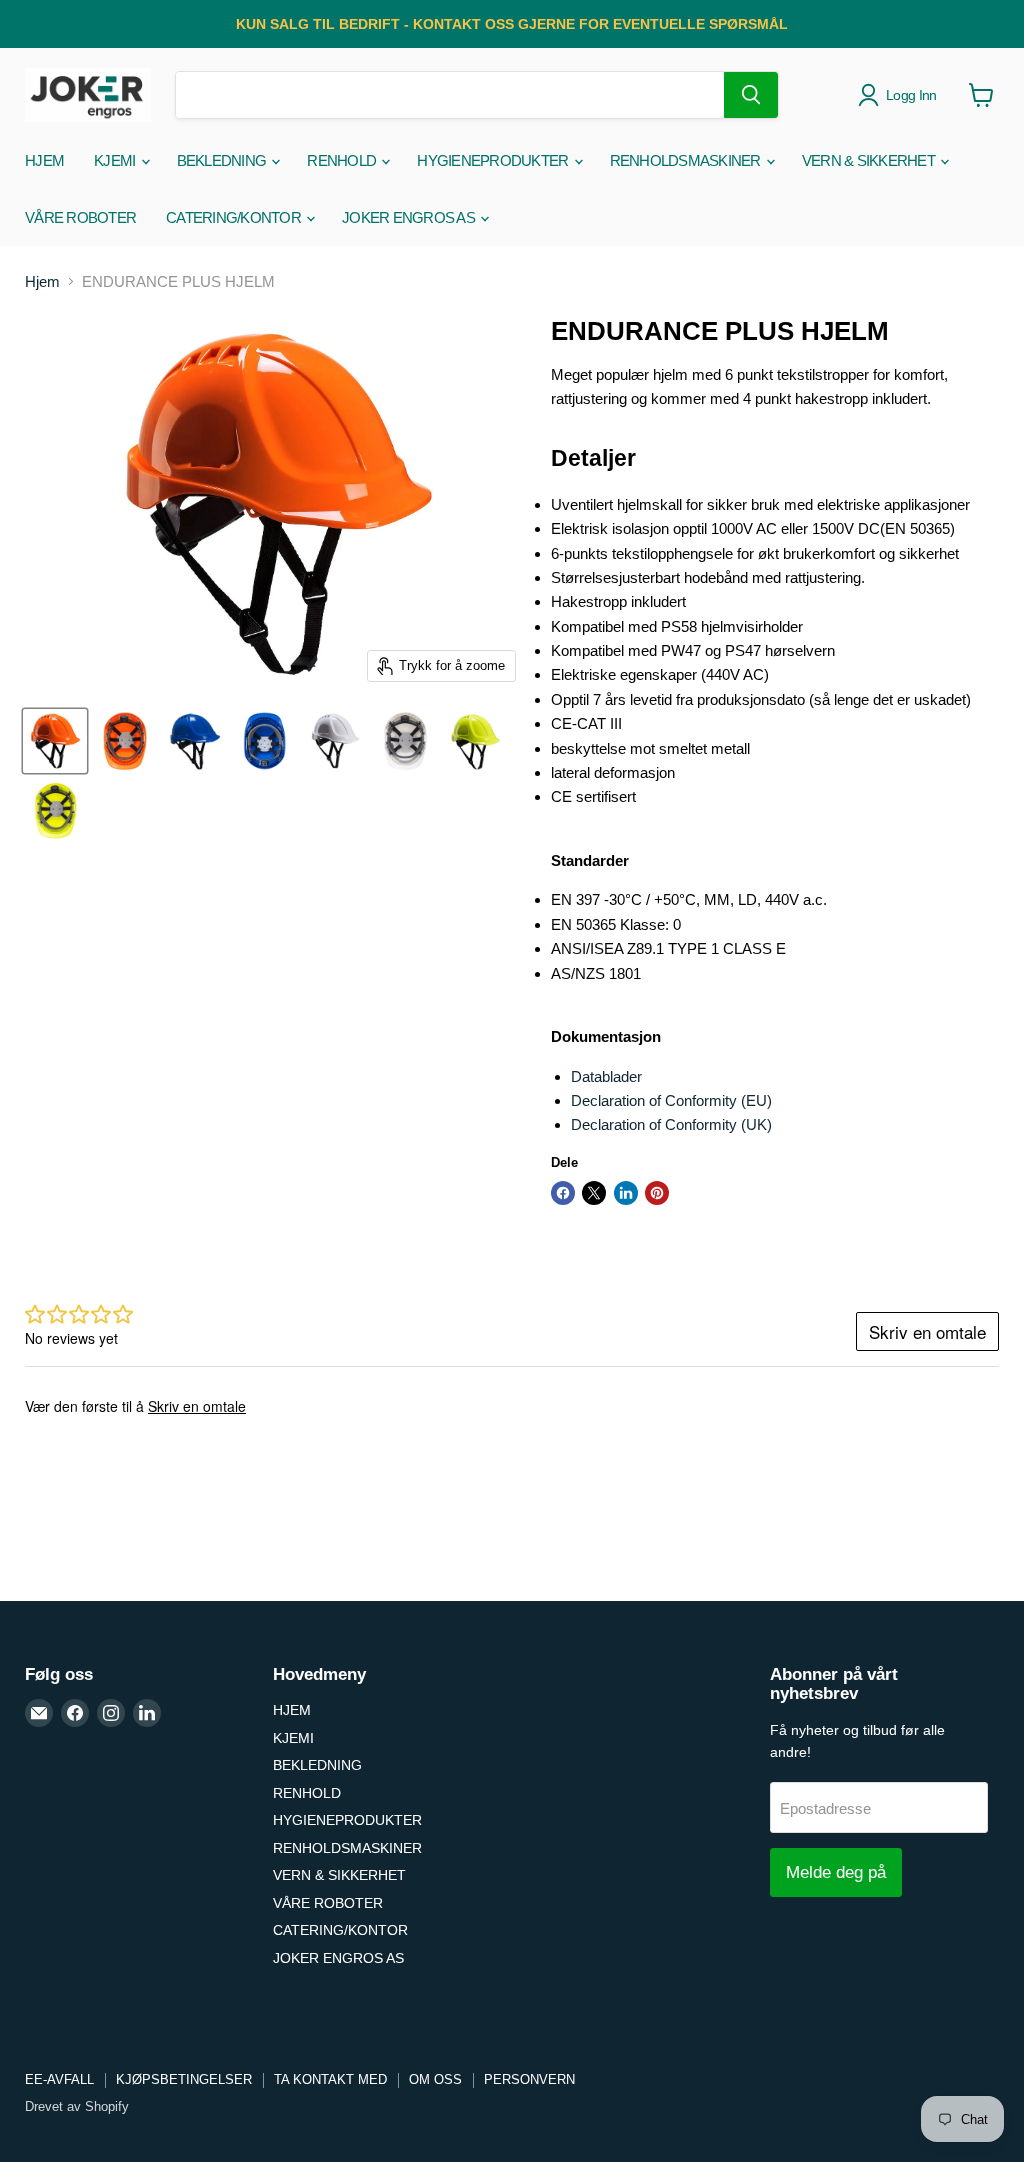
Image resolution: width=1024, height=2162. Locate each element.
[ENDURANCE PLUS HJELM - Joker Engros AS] (55, 741)
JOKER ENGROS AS (410, 217)
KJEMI (116, 160)
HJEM (44, 160)
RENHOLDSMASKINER (687, 160)
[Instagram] (111, 1713)
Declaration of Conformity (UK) (671, 1124)
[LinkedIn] (147, 1713)
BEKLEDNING (223, 160)
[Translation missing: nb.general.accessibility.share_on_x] (594, 1193)
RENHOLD (343, 160)
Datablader (606, 1076)
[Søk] (751, 95)
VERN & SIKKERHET (870, 160)
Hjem (42, 281)
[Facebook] (75, 1713)
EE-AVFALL (59, 2079)
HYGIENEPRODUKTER (494, 160)
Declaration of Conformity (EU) (671, 1100)
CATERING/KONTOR (235, 217)
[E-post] (39, 1713)
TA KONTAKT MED (330, 2079)
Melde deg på (836, 1872)
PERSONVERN (529, 2079)
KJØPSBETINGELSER (184, 2079)
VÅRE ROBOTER (80, 217)
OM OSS (435, 2079)
